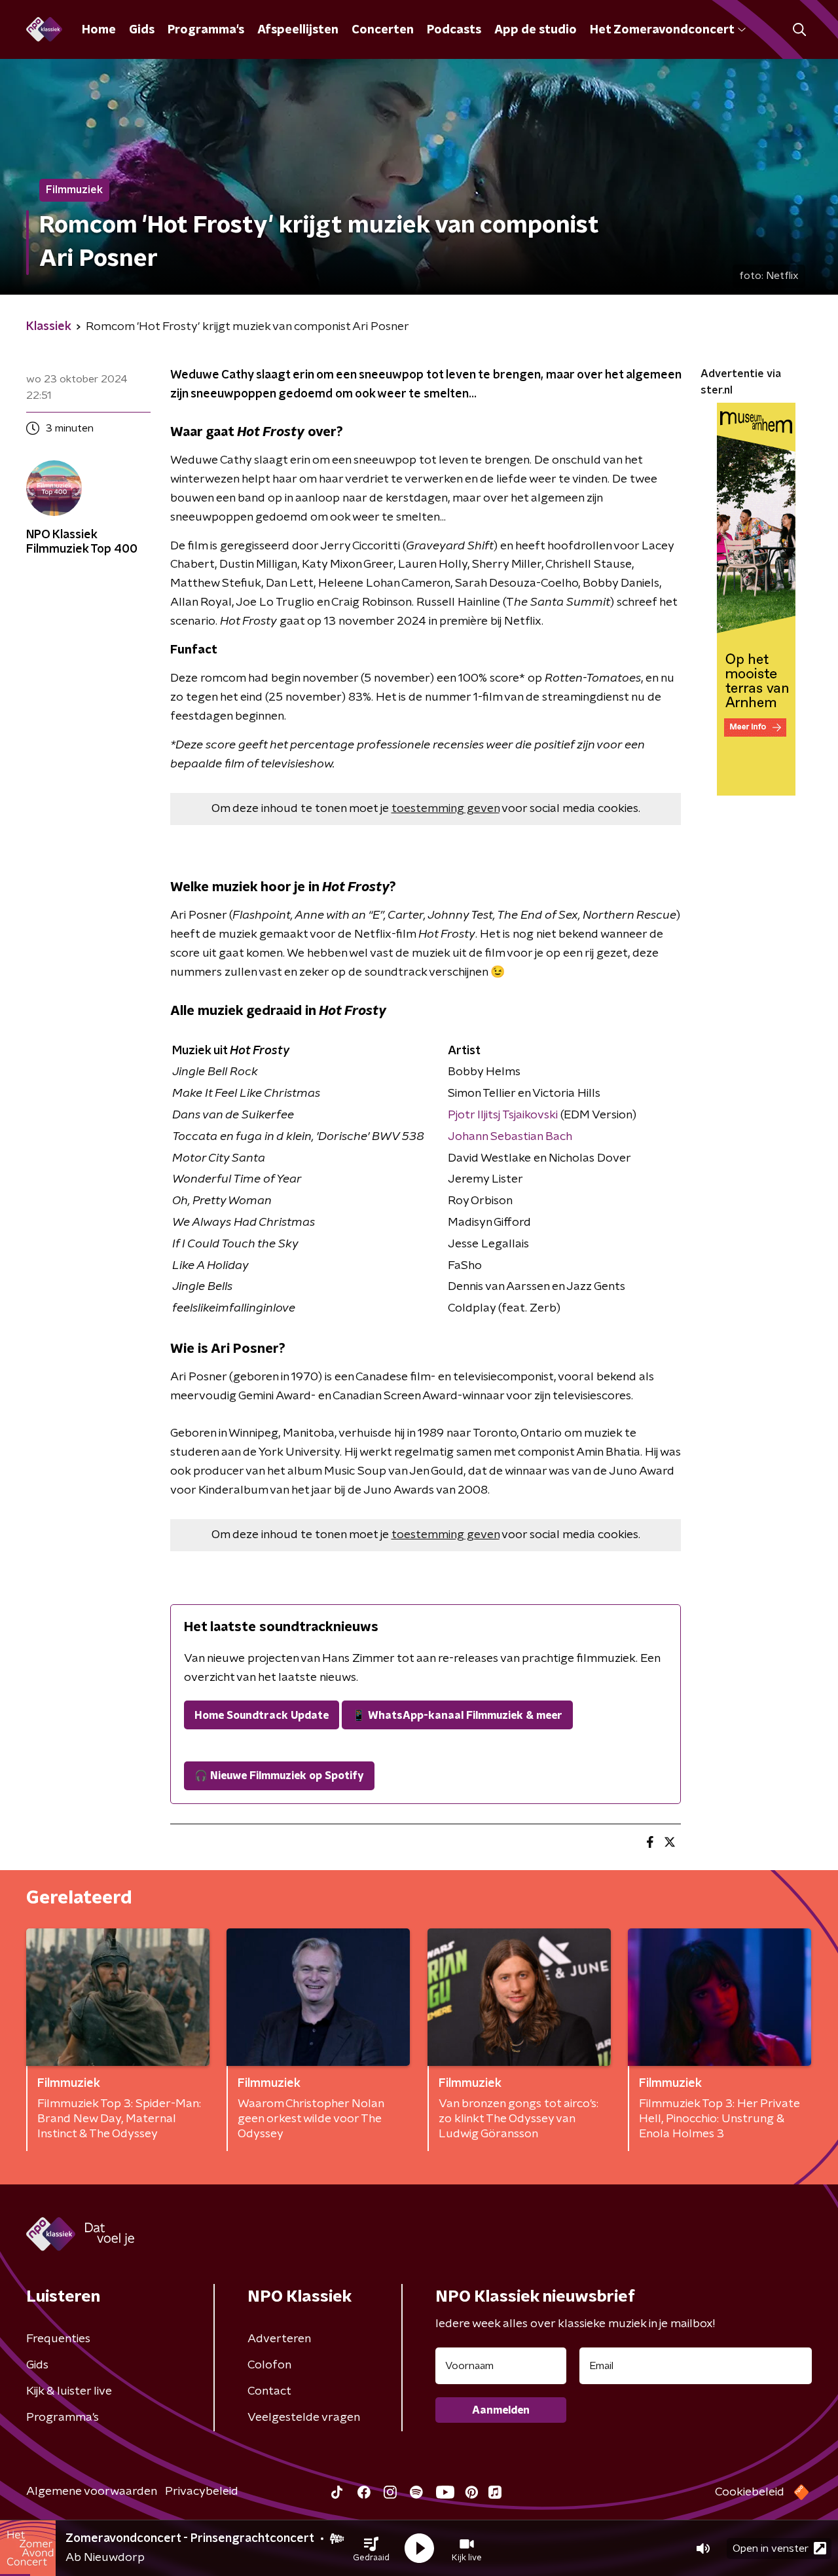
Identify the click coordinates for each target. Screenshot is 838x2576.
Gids (142, 30)
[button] (371, 2548)
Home (99, 30)
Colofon (269, 2365)
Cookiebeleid (750, 2492)
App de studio (536, 30)
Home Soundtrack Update (262, 1716)
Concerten (383, 30)
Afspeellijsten (298, 30)
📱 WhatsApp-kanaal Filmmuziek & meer (457, 1716)
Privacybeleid (202, 2492)
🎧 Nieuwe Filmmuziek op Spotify (279, 1776)
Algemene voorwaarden (92, 2492)
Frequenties (58, 2339)
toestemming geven (446, 809)
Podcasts (454, 30)
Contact (269, 2391)
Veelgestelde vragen (304, 2418)
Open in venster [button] (771, 2548)
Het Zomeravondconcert (662, 30)
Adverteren (279, 2339)
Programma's (206, 30)
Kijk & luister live (69, 2391)
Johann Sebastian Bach (510, 1137)
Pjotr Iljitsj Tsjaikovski (503, 1115)
